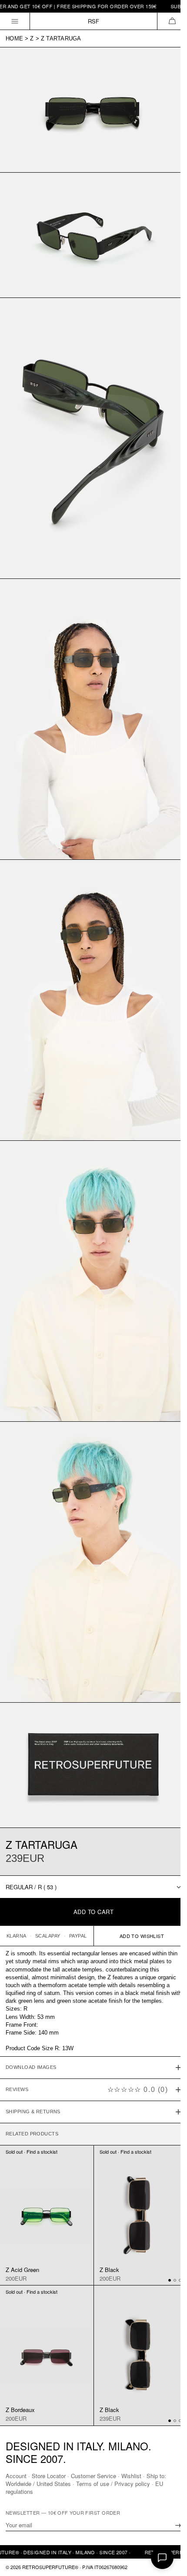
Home (14, 38)
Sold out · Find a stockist (32, 2097)
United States (54, 2484)
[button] (172, 21)
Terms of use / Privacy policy (113, 2484)
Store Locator (49, 2476)
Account (16, 2476)
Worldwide (18, 2484)
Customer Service (93, 2476)
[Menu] (15, 21)
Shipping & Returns (33, 2058)
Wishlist (131, 2476)
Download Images (31, 2013)
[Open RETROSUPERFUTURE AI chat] (162, 2558)
